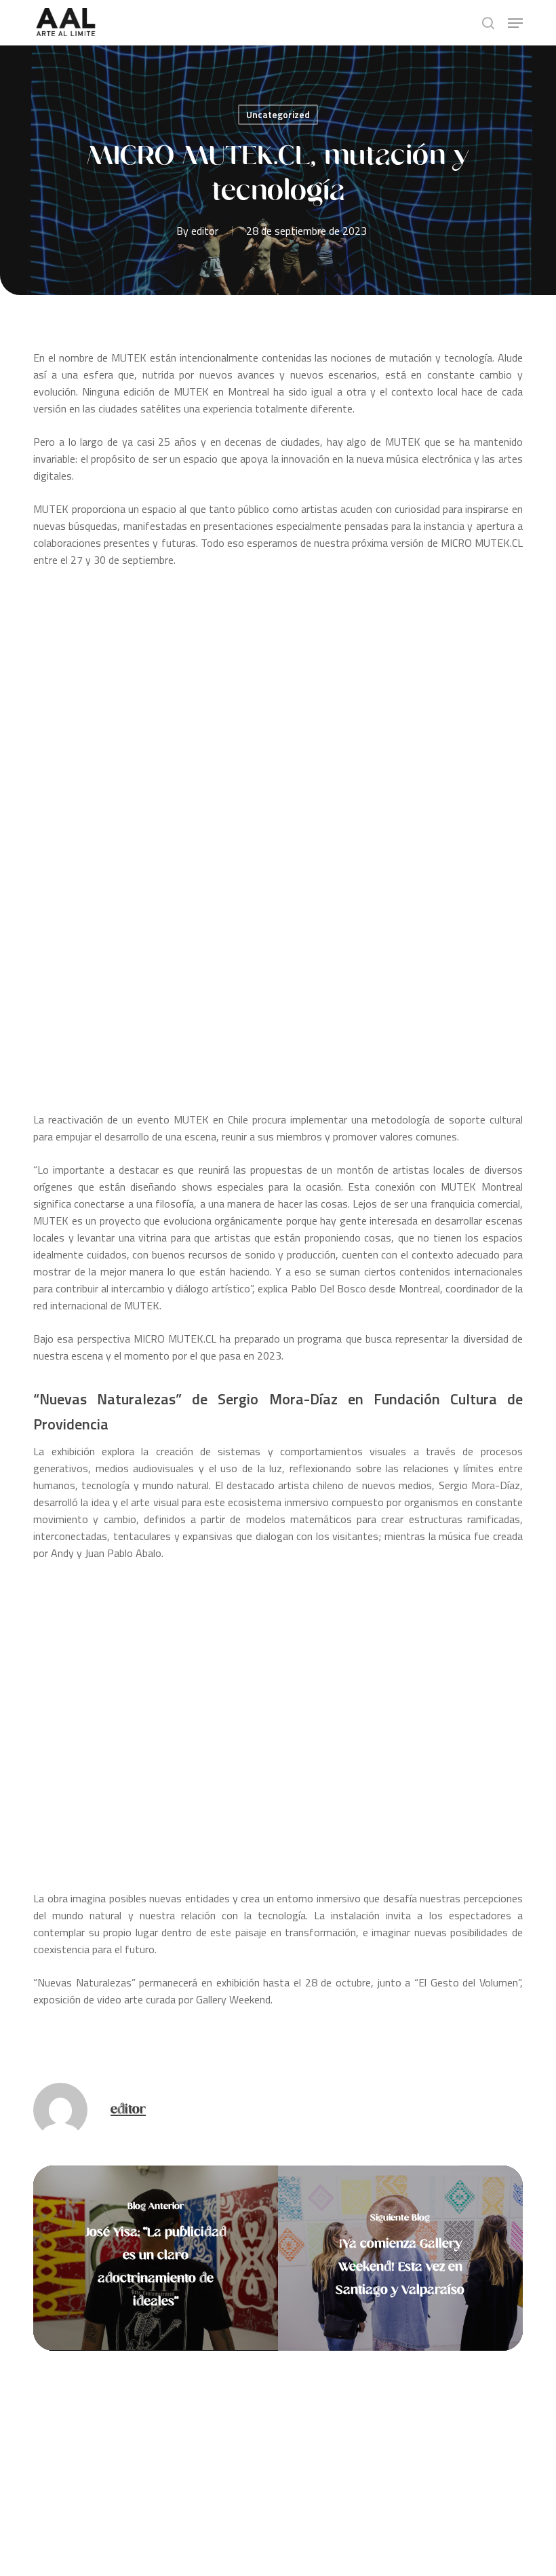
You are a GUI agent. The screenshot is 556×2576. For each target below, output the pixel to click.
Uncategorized (278, 114)
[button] (515, 23)
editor (205, 231)
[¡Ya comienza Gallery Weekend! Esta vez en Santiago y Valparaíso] (400, 2258)
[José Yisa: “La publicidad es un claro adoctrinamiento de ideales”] (156, 2258)
